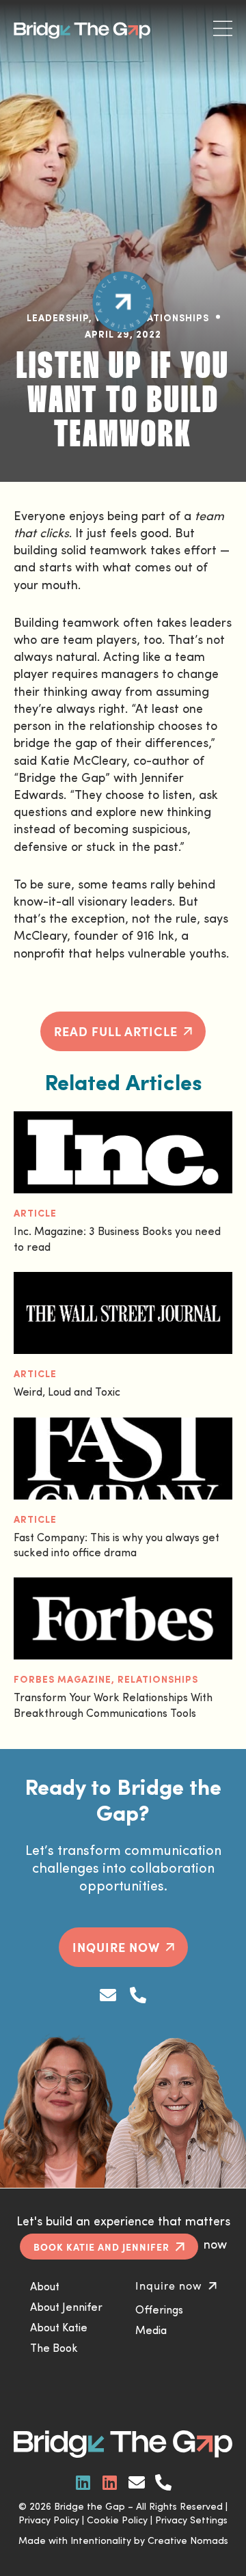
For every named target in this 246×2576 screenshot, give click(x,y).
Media (151, 2331)
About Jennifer (66, 2308)
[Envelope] (108, 1996)
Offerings (159, 2311)
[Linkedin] (83, 2482)
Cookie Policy (117, 2521)
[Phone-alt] (138, 1996)
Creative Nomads (188, 2541)
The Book (54, 2349)
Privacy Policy (49, 2521)
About (45, 2288)
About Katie (59, 2329)
